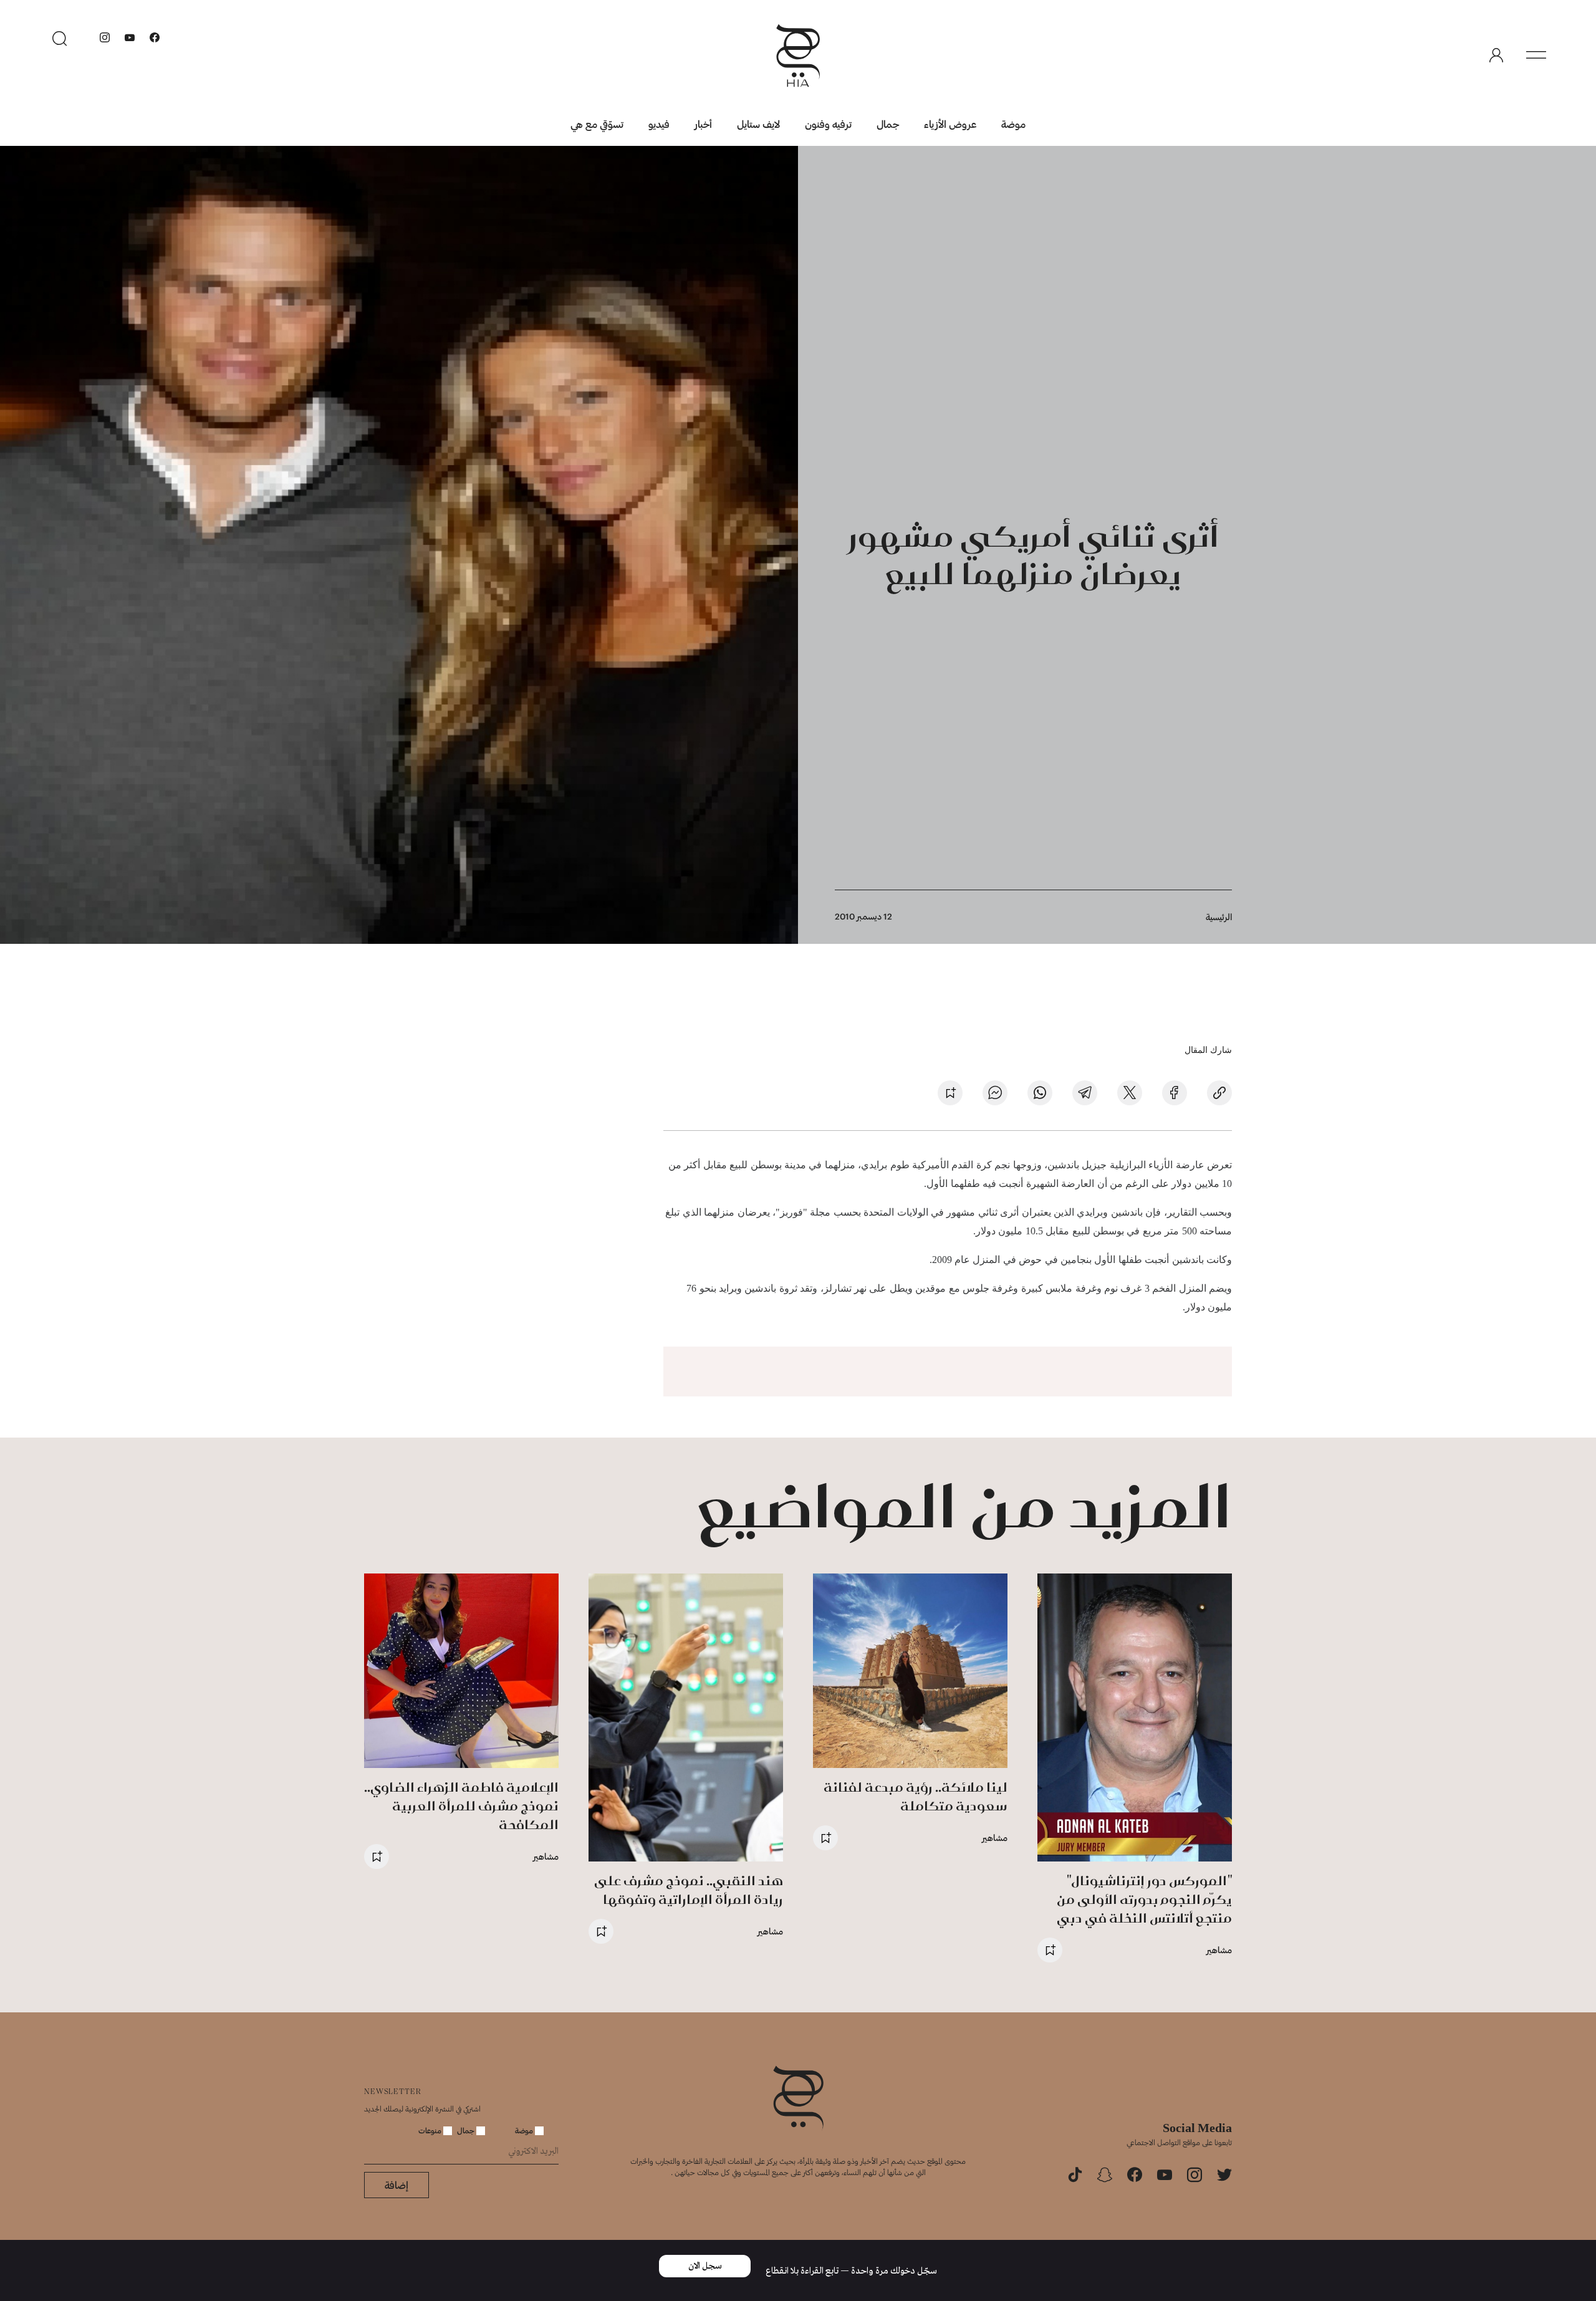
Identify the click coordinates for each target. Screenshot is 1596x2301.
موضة (1013, 124)
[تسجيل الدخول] (1496, 55)
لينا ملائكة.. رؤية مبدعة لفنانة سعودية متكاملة (916, 1796)
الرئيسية (1219, 917)
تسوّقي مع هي (597, 124)
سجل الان (705, 2266)
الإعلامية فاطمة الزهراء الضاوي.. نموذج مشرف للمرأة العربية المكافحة (461, 1806)
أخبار (703, 124)
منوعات (431, 2130)
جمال (888, 124)
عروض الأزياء (950, 124)
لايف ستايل (758, 124)
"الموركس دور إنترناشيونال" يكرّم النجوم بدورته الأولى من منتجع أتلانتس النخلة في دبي (1144, 1899)
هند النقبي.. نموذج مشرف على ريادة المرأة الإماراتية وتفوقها (689, 1890)
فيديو (659, 124)
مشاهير (1219, 1950)
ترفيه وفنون (828, 124)
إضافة (397, 2185)
